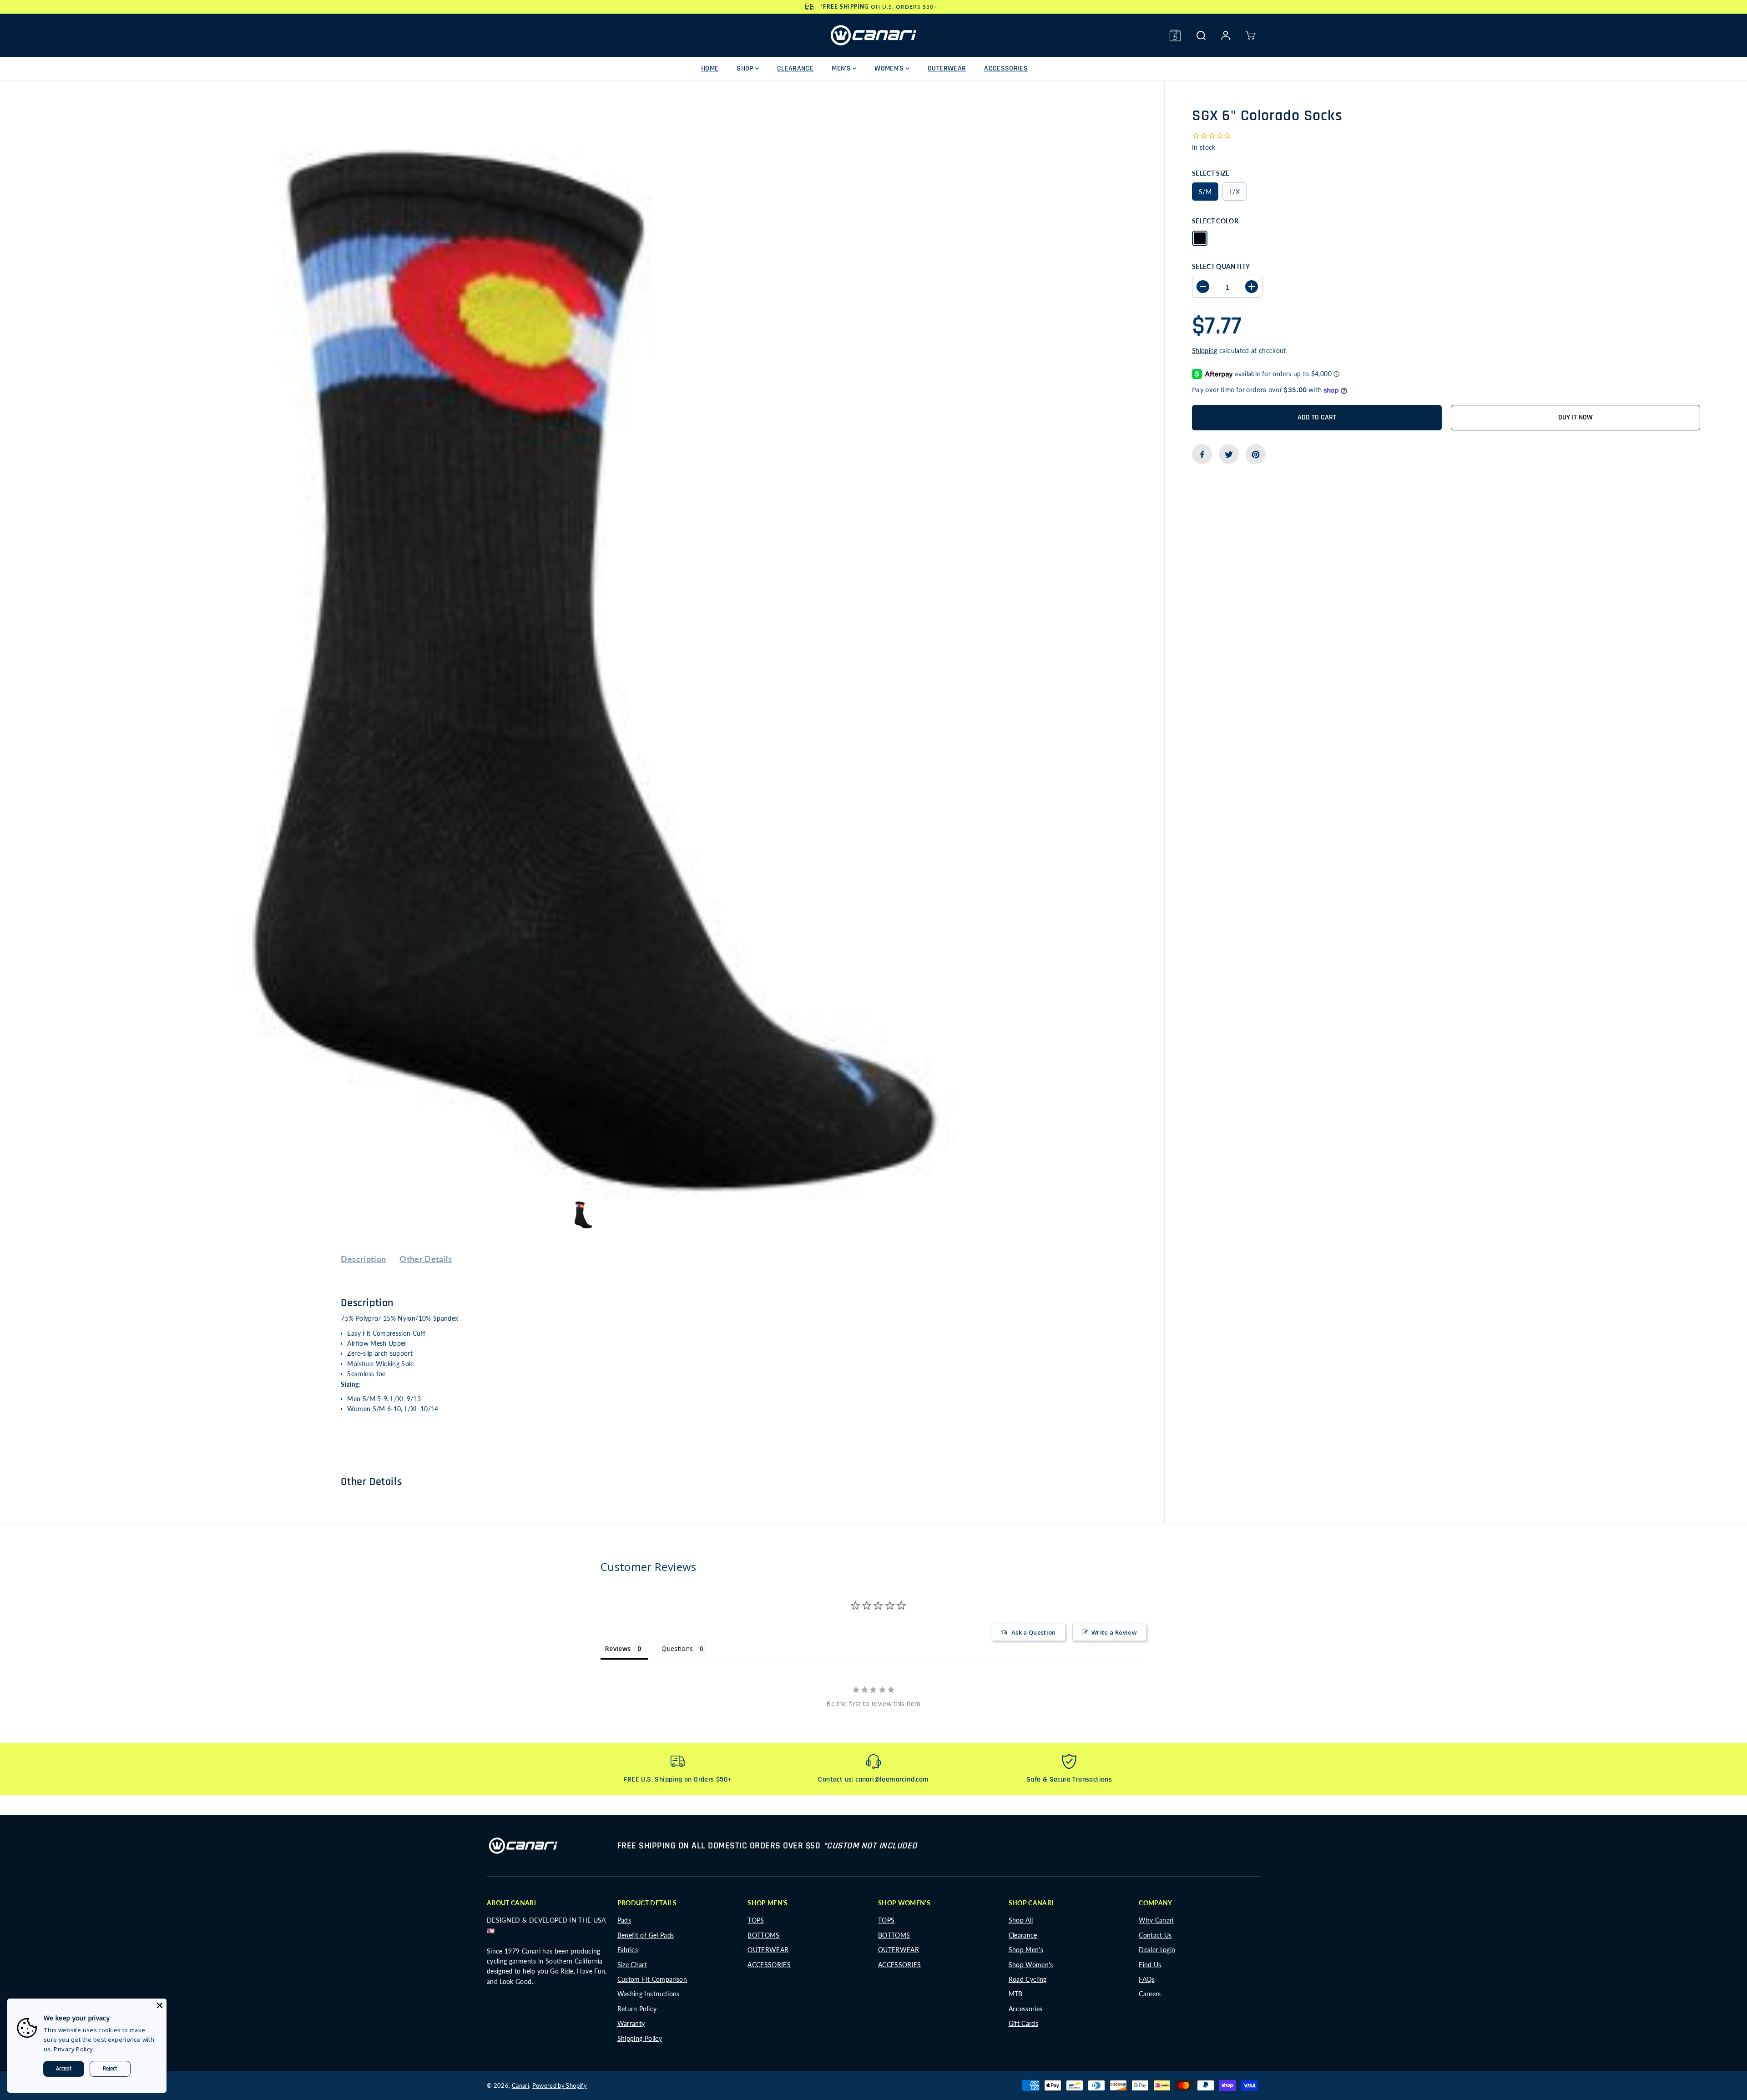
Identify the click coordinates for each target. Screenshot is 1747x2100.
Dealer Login (1157, 1950)
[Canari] (873, 35)
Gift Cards (1024, 2023)
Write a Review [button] (1114, 1632)
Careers (1150, 1994)
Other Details (426, 1259)
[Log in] (1226, 35)
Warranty (631, 2023)
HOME (710, 68)
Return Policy (637, 2009)
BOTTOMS (763, 1935)
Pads (624, 1920)
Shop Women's (1031, 1965)
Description (363, 1259)
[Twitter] (1229, 454)
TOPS (756, 1920)
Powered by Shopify (560, 2085)
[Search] (1201, 35)
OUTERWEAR (947, 68)
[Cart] (1250, 35)
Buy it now (1575, 418)
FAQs (1146, 1979)
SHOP (746, 68)
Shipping (1205, 351)
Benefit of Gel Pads (646, 1935)
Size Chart (632, 1965)
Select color (1215, 221)
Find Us (1150, 1965)
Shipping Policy (640, 2038)
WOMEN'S (890, 68)
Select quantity (1221, 266)
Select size (1211, 173)
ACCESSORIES (1006, 68)
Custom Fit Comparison (652, 1979)
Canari (520, 2085)
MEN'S (842, 68)
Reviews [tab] (618, 1648)
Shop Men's (1026, 1950)
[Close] (160, 2005)
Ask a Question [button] (1034, 1632)
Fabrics (628, 1950)
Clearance (1023, 1935)
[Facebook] (1202, 454)
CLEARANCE (795, 68)
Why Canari (1156, 1920)
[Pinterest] (1256, 454)
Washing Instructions (649, 1994)
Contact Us (1155, 1935)
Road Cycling (1028, 1979)
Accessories (1026, 2009)
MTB (1016, 1994)
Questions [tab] (677, 1648)
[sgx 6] (582, 662)
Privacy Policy (73, 2049)
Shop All (1021, 1920)
